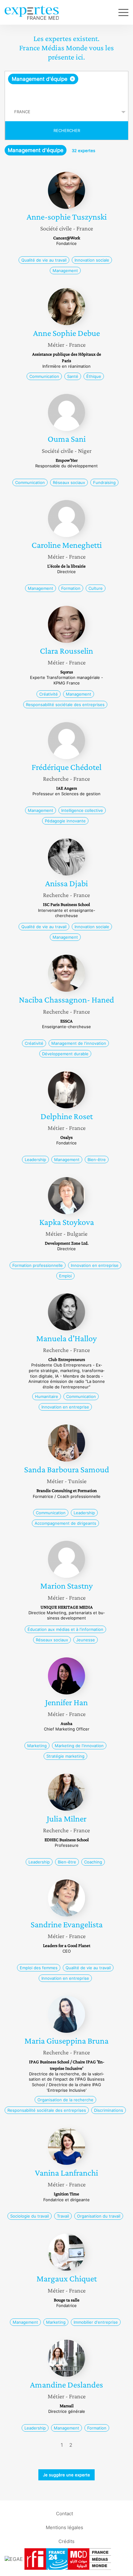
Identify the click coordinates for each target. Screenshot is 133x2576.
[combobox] (66, 87)
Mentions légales (64, 2527)
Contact (64, 2514)
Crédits (66, 2541)
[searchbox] (67, 93)
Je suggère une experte (66, 2475)
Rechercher (67, 130)
